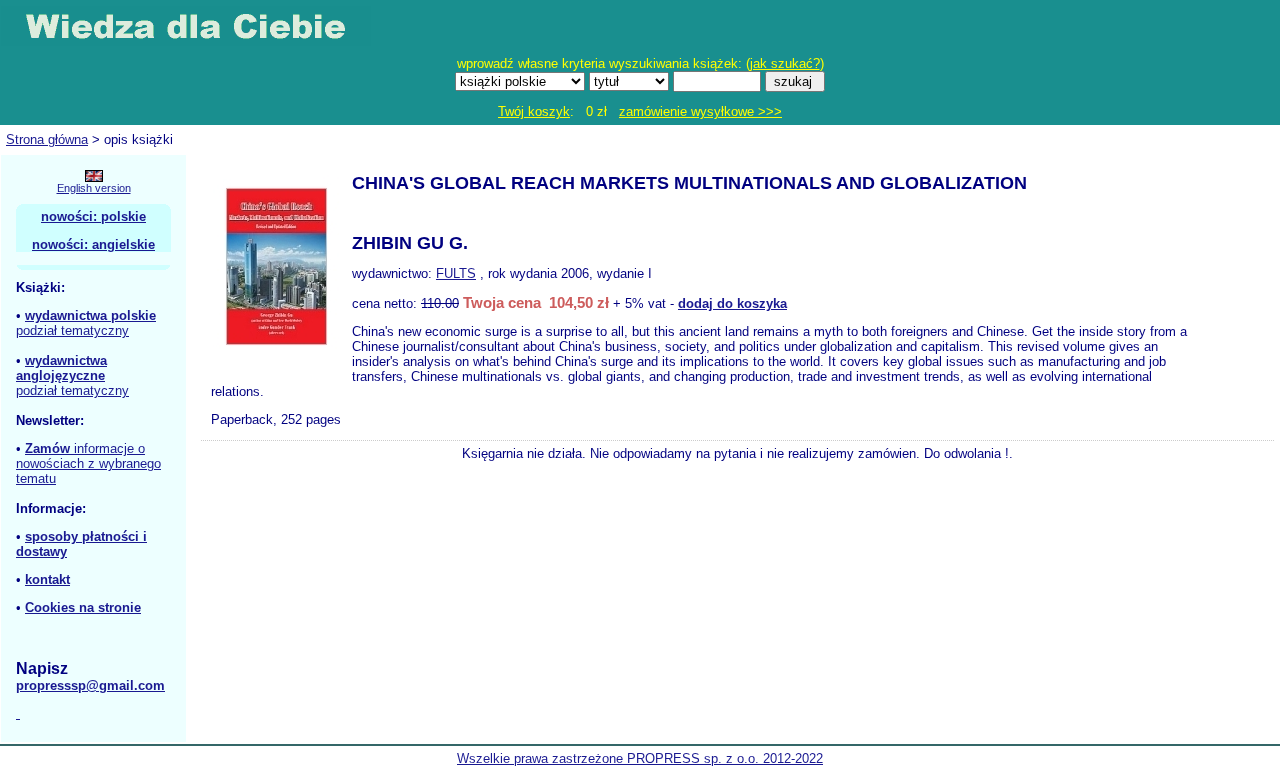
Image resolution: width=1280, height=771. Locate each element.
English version (94, 188)
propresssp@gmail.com (90, 685)
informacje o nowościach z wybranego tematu (88, 463)
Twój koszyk (534, 111)
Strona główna (47, 139)
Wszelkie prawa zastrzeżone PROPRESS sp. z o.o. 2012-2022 (640, 758)
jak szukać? (785, 63)
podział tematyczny (72, 330)
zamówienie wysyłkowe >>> (700, 111)
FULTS (456, 273)
